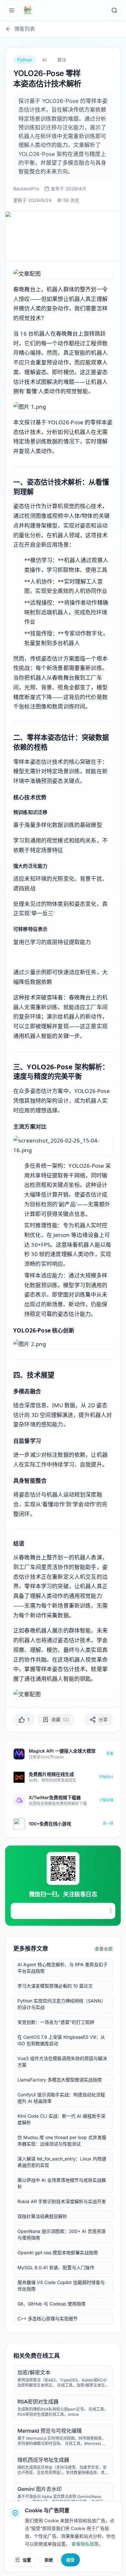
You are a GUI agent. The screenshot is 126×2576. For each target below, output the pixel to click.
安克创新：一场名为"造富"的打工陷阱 (56, 2022)
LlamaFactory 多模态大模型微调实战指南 (60, 2080)
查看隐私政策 (85, 2544)
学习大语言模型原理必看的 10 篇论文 (55, 1986)
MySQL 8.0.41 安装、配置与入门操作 (56, 2267)
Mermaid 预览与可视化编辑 (50, 2431)
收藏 (60, 1719)
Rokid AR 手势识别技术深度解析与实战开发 (62, 2201)
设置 (27, 2560)
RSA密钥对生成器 (38, 2402)
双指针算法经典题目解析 (42, 2216)
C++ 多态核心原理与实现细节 (47, 2319)
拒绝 (49, 2560)
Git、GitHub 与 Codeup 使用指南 (52, 2304)
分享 (103, 1719)
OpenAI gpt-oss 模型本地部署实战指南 (58, 2253)
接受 (70, 2560)
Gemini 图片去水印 (40, 2489)
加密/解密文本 (34, 2372)
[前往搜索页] (114, 10)
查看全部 (104, 1949)
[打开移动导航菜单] (12, 10)
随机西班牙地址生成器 (43, 2460)
